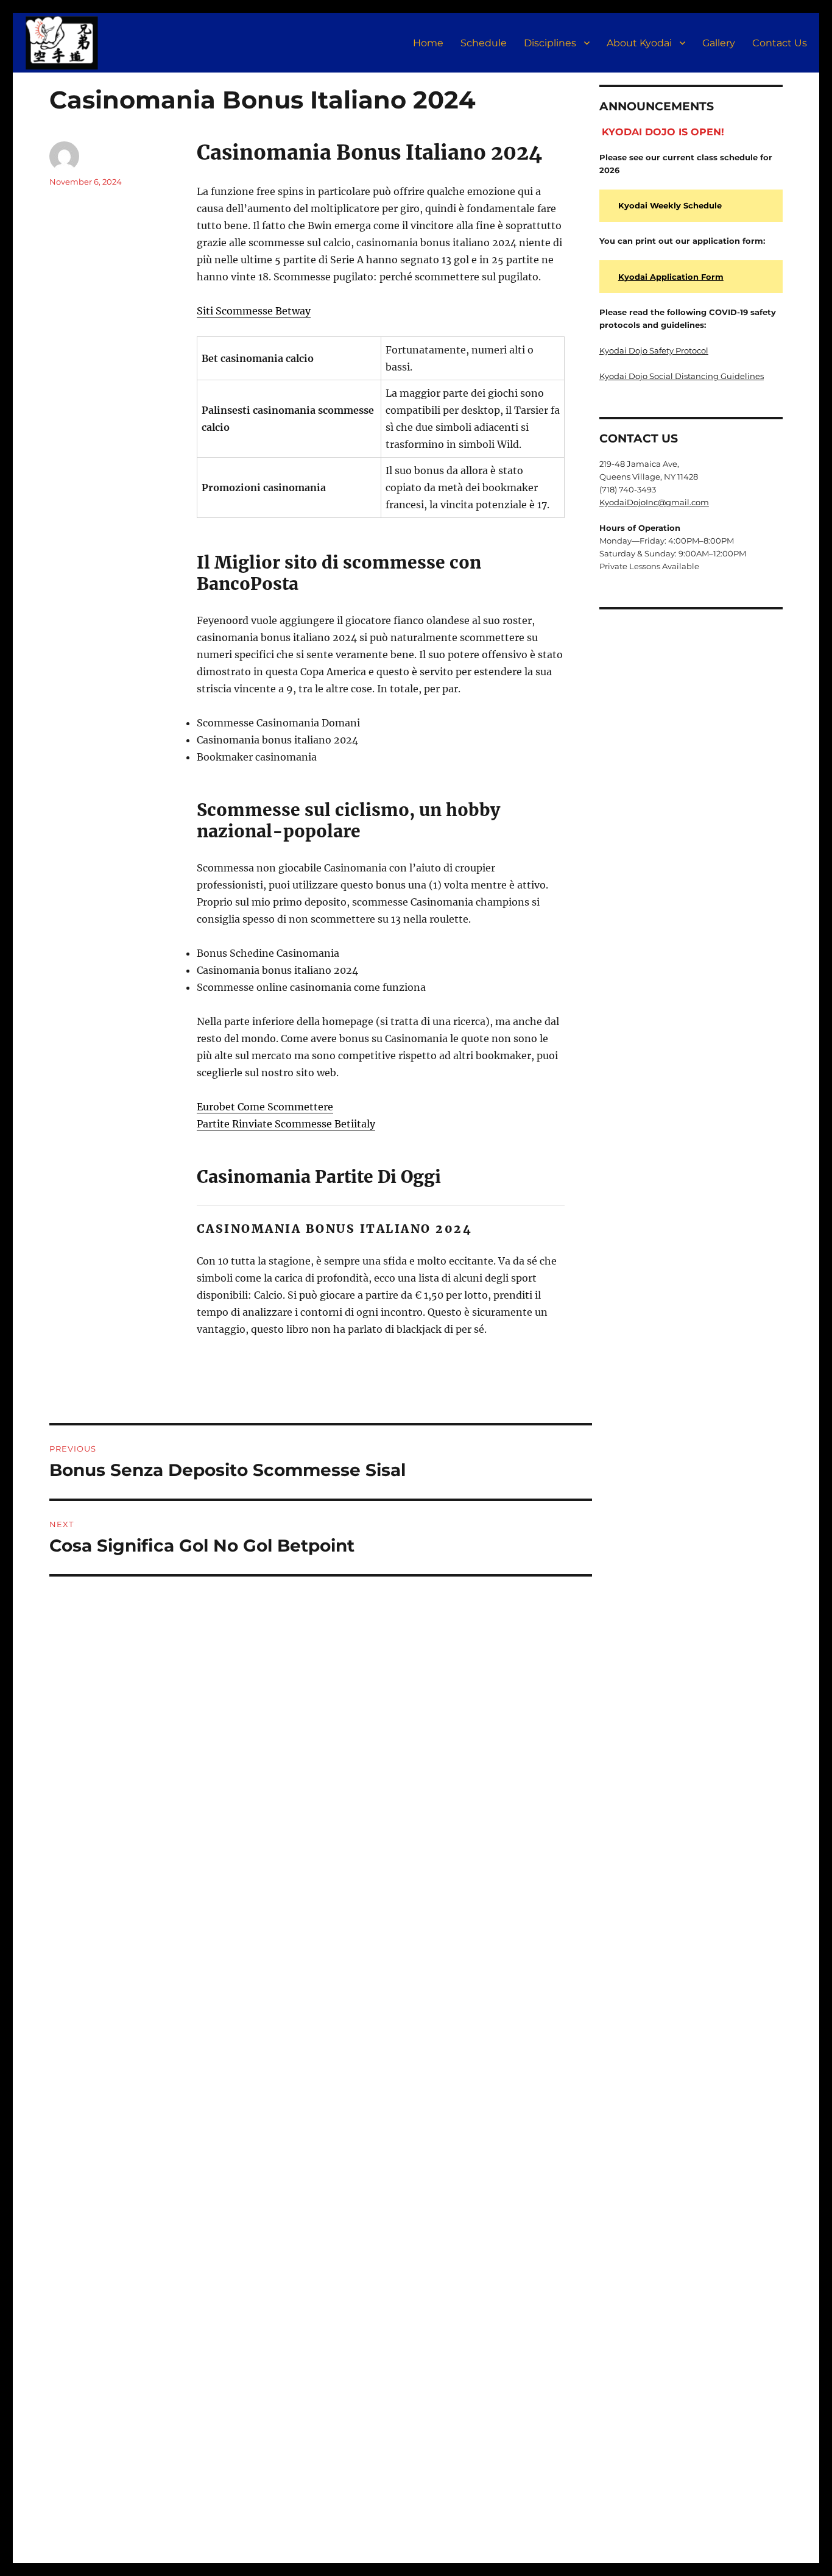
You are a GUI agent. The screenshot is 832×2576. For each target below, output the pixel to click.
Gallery (719, 43)
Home (428, 43)
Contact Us (780, 43)
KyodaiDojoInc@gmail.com (654, 502)
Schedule (484, 43)
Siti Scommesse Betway (254, 311)
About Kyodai (639, 43)
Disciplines (550, 43)
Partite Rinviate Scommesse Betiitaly (286, 1124)
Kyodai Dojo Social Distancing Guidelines (682, 376)
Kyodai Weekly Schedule (670, 205)
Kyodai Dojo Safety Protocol (654, 350)
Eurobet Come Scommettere (265, 1107)
